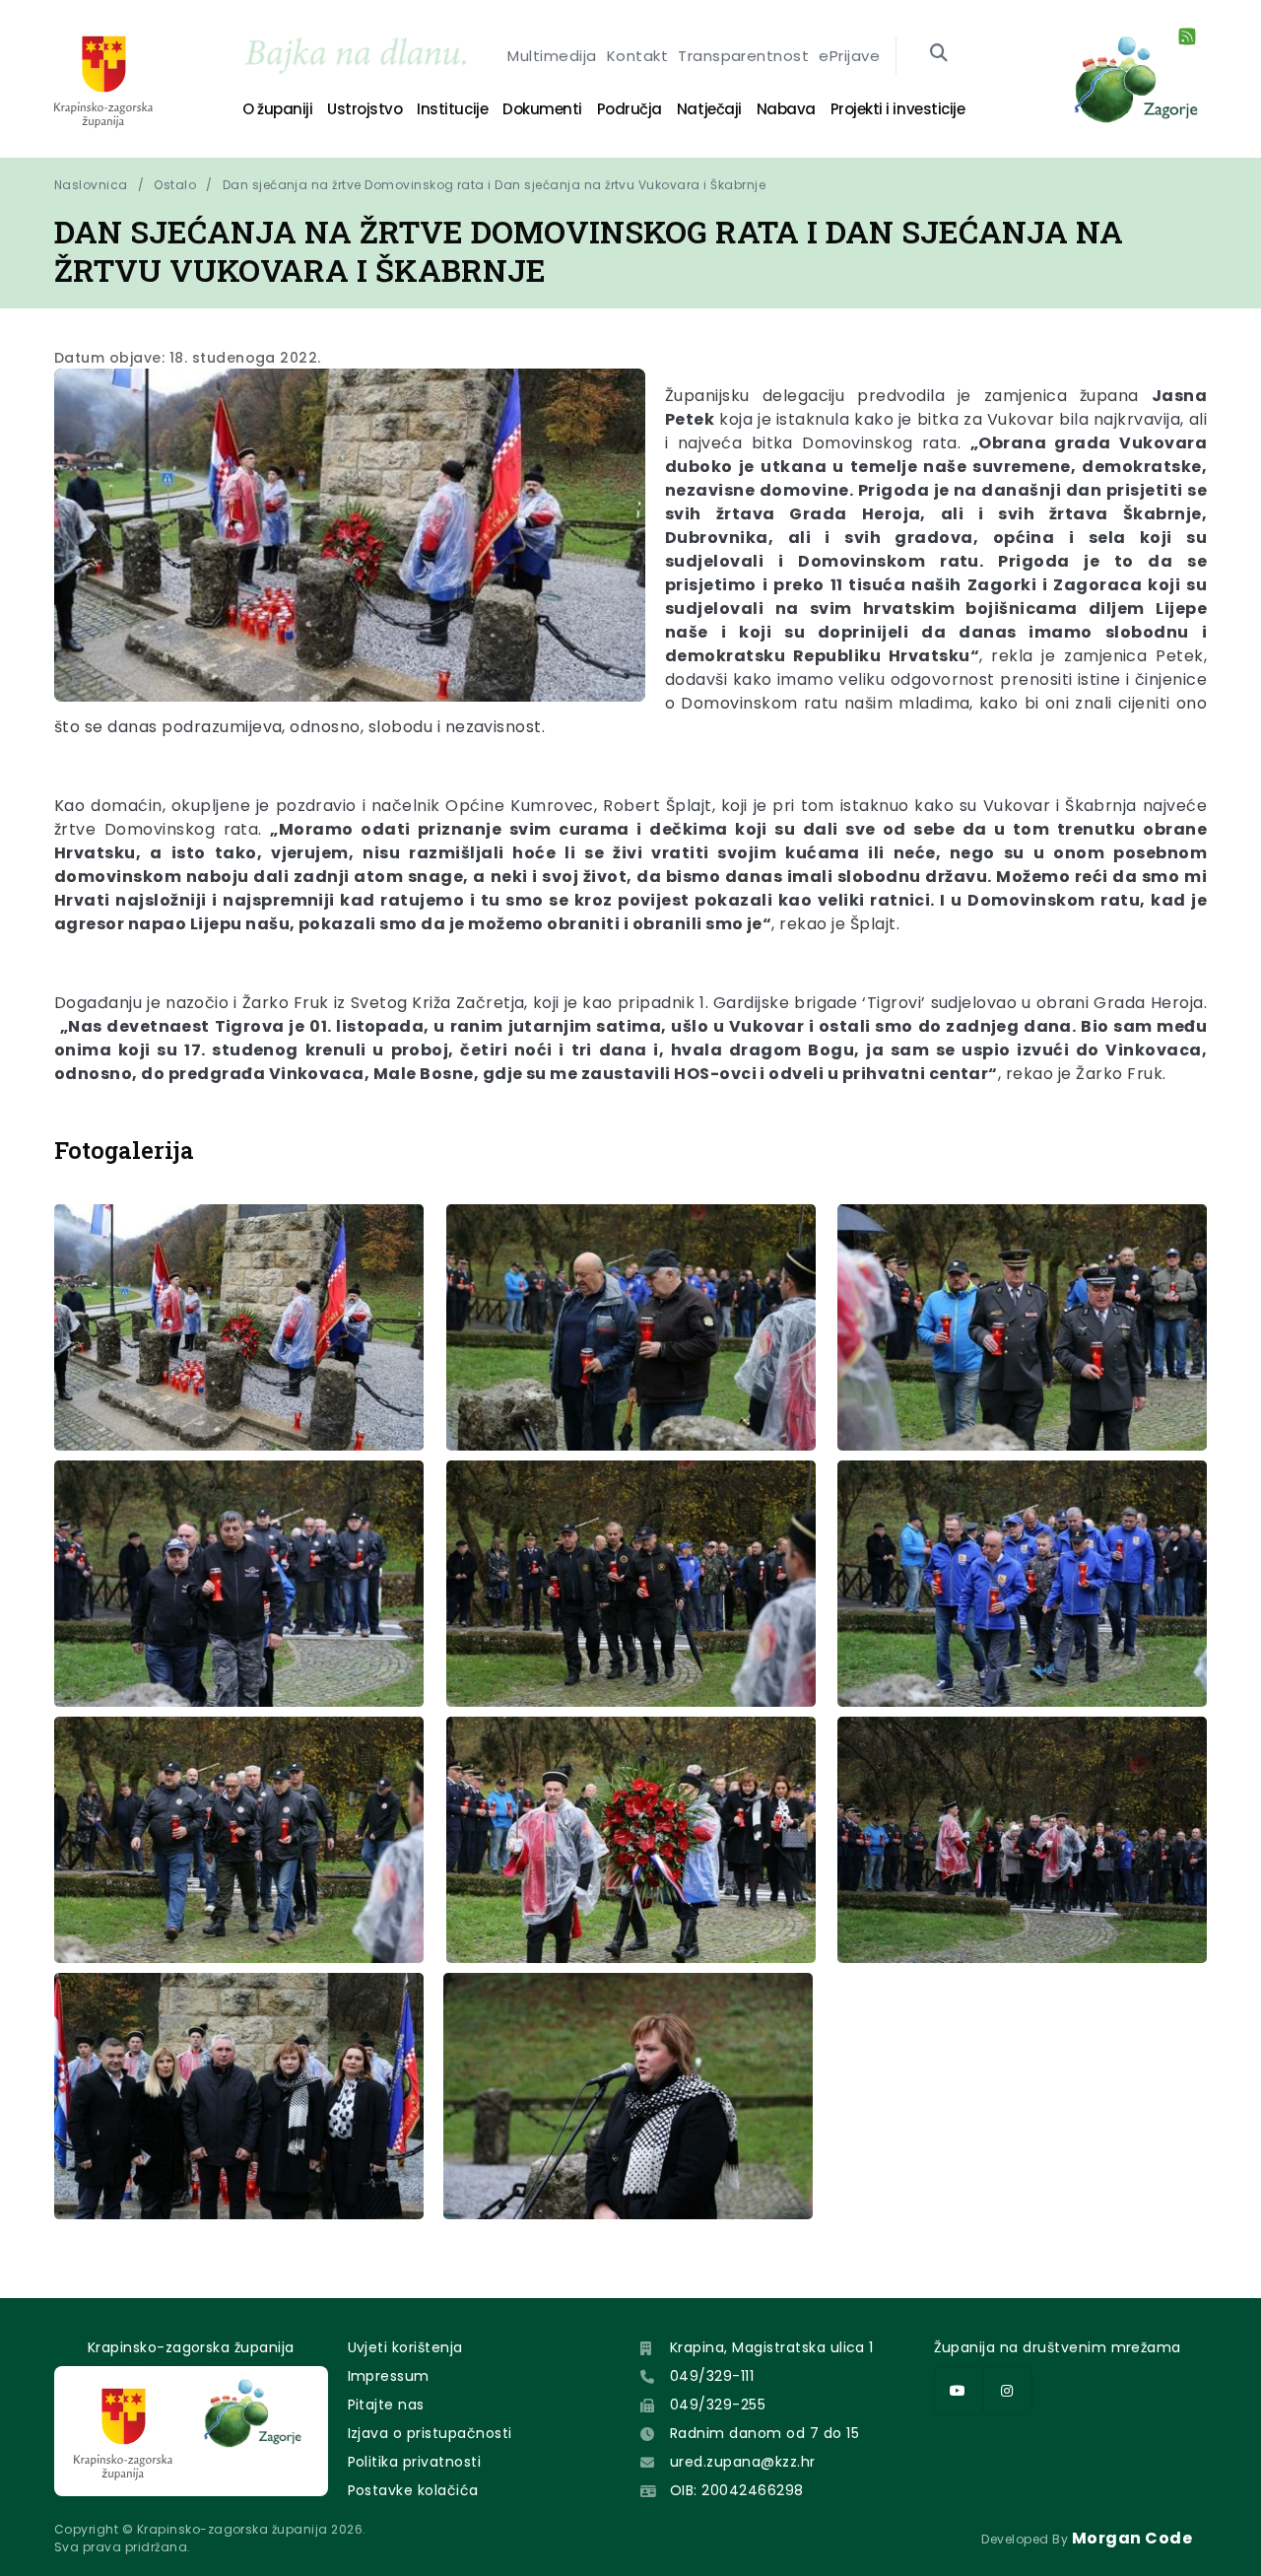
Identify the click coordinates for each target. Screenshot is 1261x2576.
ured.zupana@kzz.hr (743, 2462)
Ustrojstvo (365, 109)
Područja (630, 109)
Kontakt (637, 56)
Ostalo (175, 185)
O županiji (277, 109)
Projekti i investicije (897, 109)
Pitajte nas (386, 2405)
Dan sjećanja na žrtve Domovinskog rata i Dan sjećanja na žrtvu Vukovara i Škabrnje (494, 185)
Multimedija (552, 56)
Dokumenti (542, 109)
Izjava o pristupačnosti (430, 2433)
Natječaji (709, 109)
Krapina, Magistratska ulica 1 (772, 2347)
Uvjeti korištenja (405, 2347)
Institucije (452, 109)
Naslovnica (91, 185)
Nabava (786, 109)
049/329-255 (718, 2405)
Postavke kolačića (413, 2490)
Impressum (389, 2376)
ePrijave (849, 56)
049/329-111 (712, 2376)
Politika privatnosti (415, 2462)
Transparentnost (743, 56)
